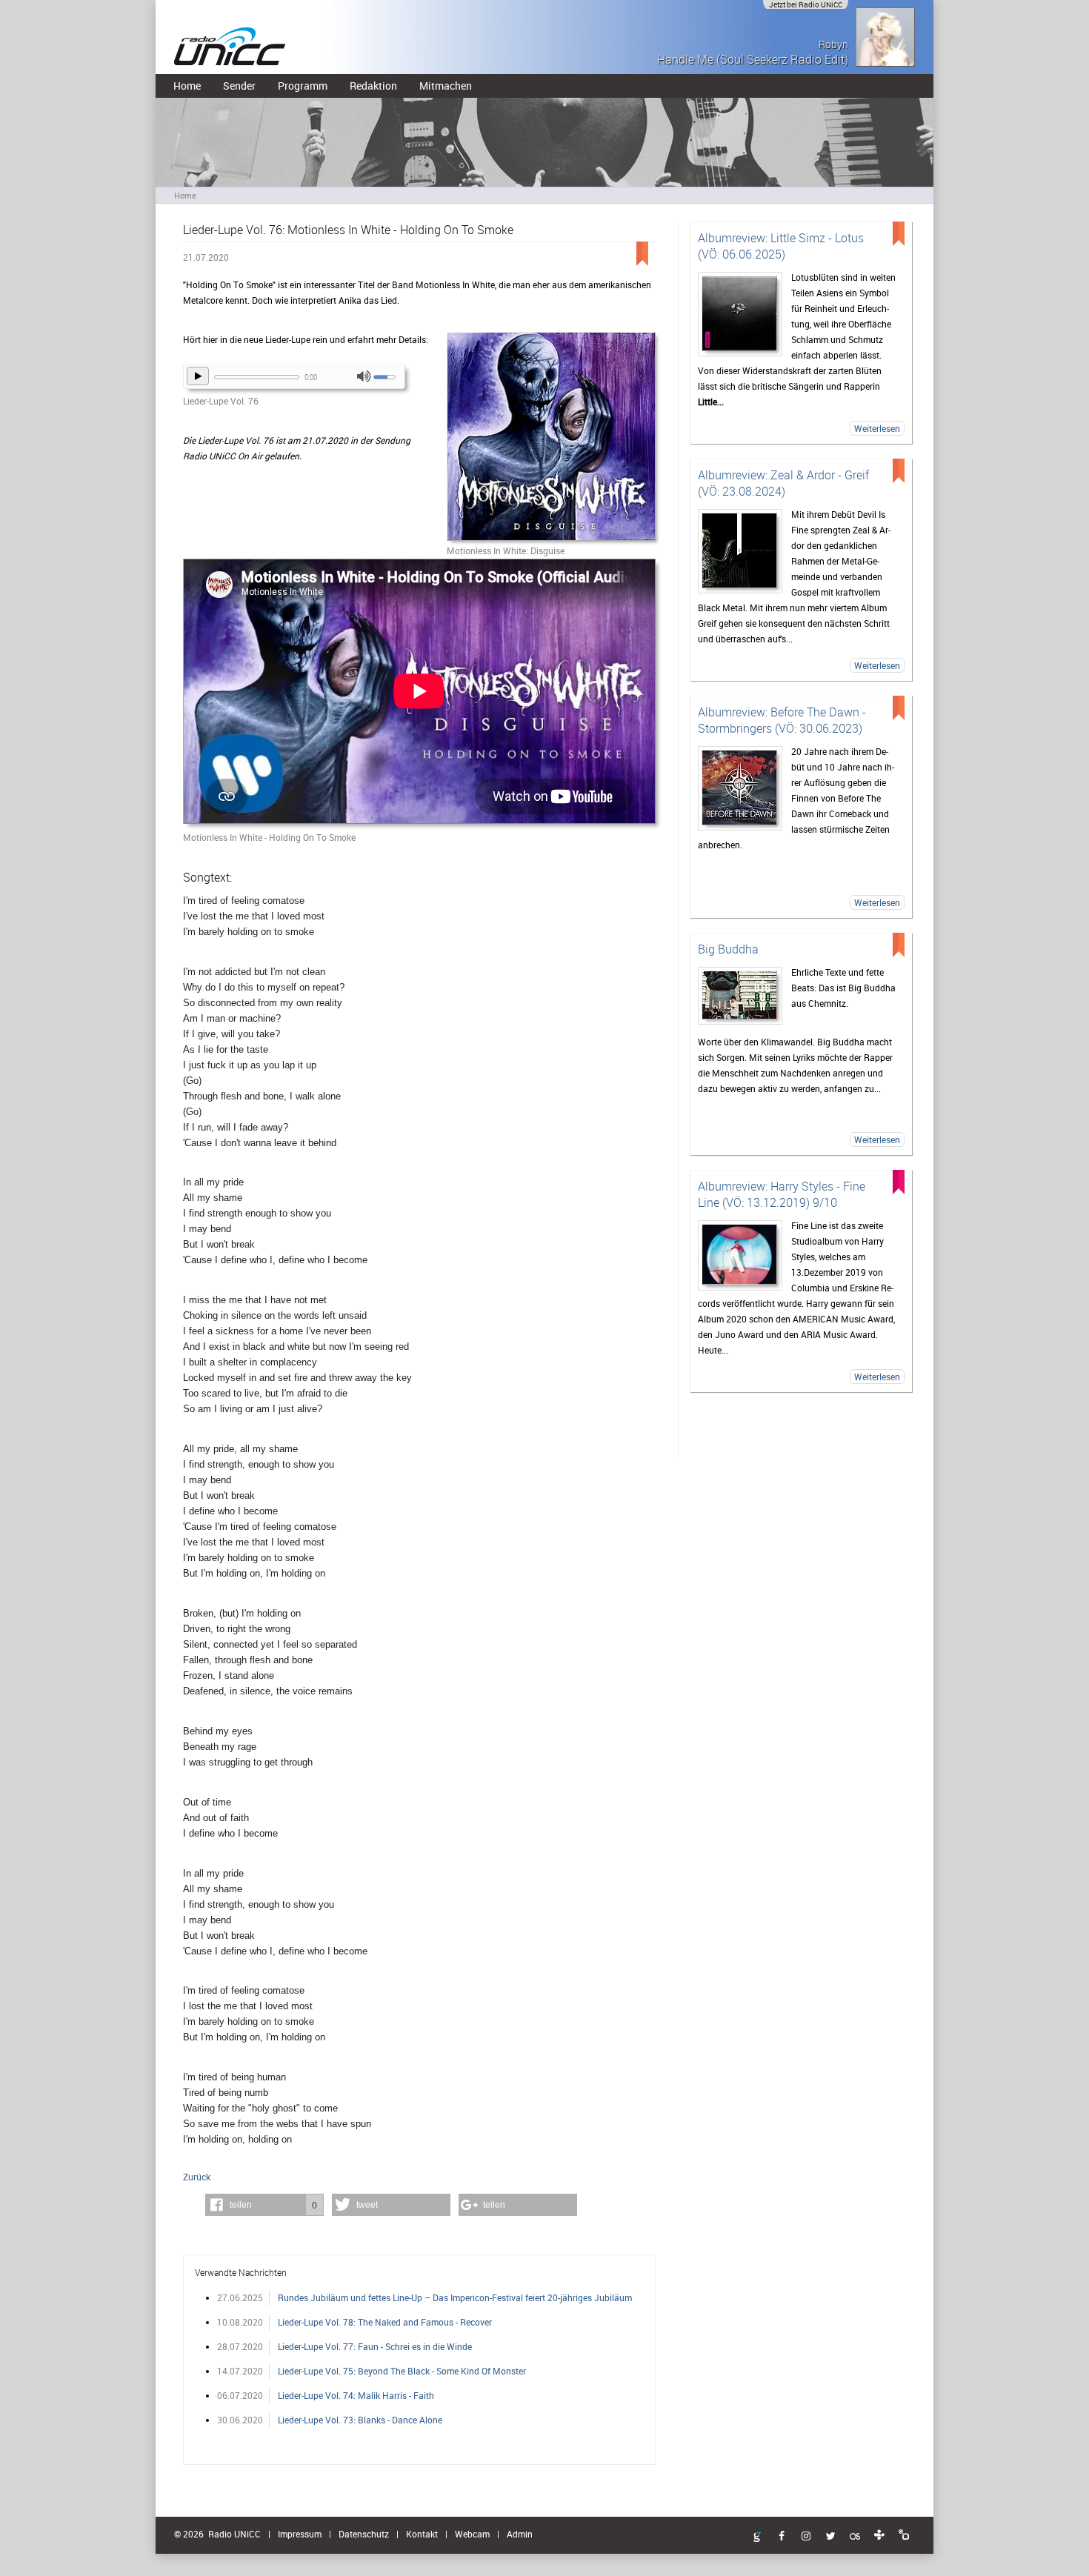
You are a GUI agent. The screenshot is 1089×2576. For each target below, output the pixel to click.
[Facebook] (782, 2537)
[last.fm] (855, 2537)
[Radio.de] (904, 2535)
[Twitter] (830, 2537)
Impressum (300, 2534)
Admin (520, 2534)
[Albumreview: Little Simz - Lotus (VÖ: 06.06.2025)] (740, 314)
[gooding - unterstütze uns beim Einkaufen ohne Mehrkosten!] (757, 2537)
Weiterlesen (877, 428)
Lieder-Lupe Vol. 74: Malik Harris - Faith (356, 2395)
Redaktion (373, 86)
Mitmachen (446, 86)
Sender (239, 86)
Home (187, 86)
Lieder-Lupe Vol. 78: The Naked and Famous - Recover (385, 2322)
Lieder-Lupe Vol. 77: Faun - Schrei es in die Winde (375, 2346)
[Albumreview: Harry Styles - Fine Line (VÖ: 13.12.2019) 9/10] (740, 1255)
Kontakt (422, 2534)
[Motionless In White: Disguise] (551, 437)
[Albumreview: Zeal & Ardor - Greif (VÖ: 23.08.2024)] (740, 551)
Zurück (197, 2177)
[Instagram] (806, 2537)
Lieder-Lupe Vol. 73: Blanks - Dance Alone (360, 2420)
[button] (264, 2205)
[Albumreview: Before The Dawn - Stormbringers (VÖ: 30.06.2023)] (740, 788)
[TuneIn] (879, 2535)
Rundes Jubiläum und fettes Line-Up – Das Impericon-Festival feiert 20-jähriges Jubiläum (455, 2297)
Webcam (472, 2534)
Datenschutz (364, 2534)
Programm (303, 86)
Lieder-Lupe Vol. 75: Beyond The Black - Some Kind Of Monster (402, 2371)
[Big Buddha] (740, 996)
